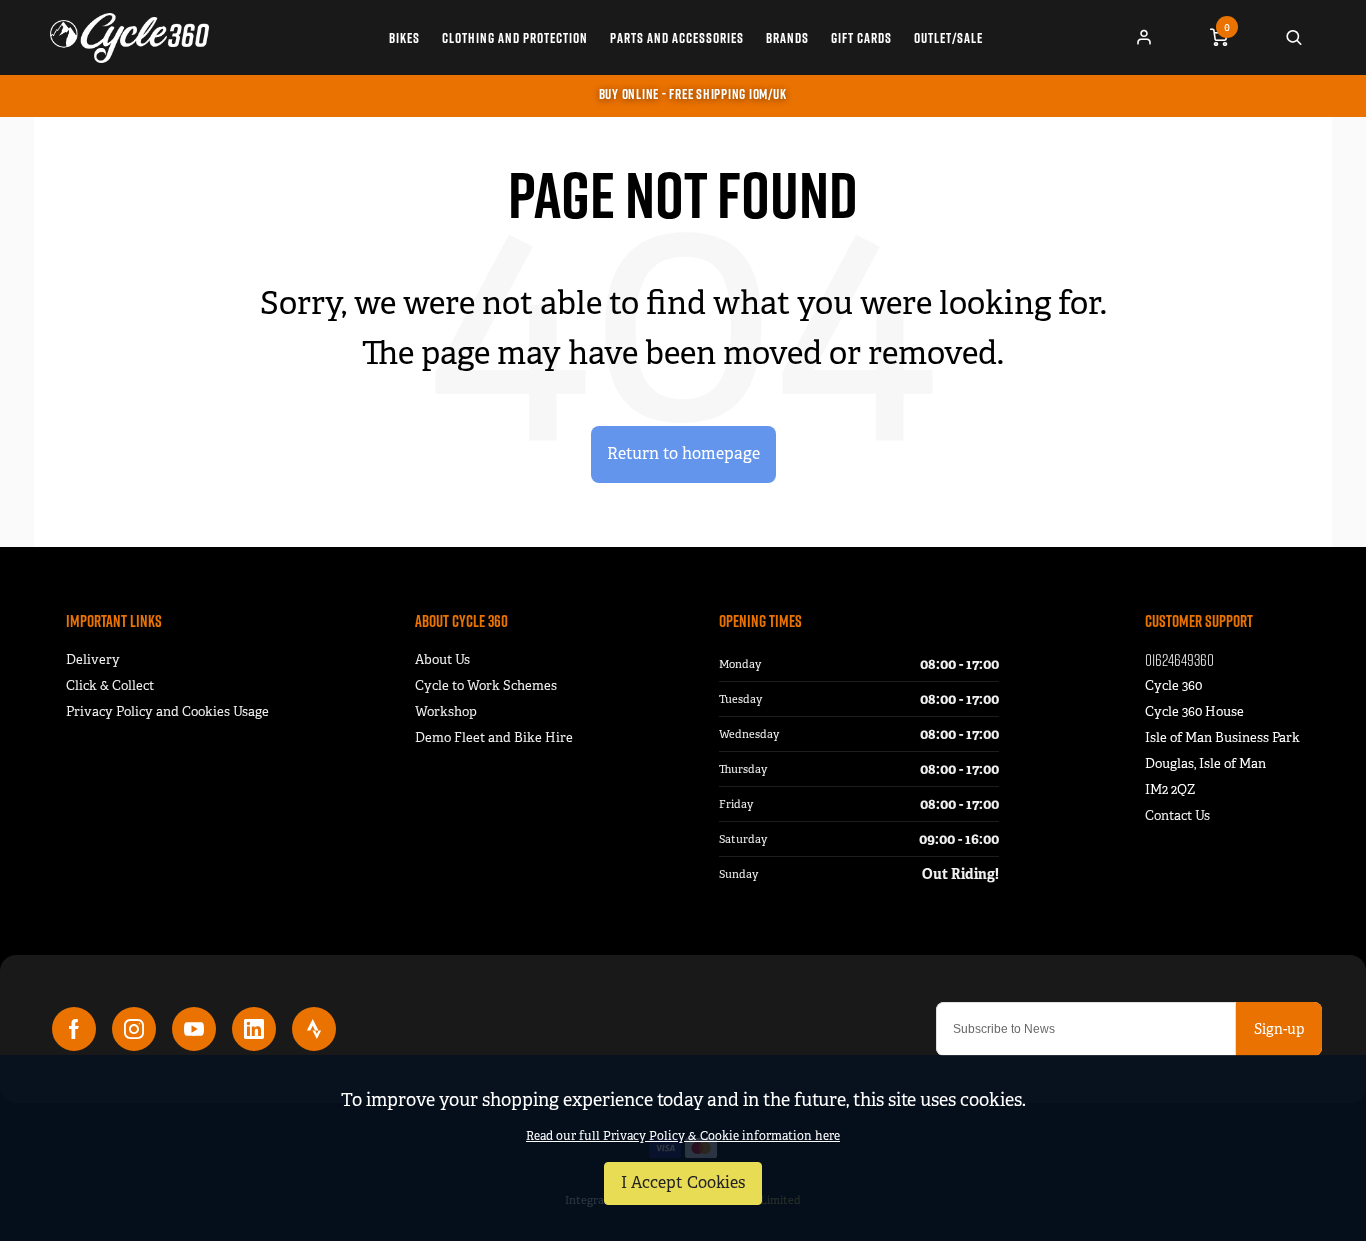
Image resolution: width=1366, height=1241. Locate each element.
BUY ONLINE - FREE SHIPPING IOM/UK (693, 94)
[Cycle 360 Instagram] (134, 1029)
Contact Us (1177, 815)
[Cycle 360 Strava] (314, 1029)
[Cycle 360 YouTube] (194, 1029)
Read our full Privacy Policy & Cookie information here (683, 1136)
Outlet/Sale (948, 38)
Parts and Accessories (677, 38)
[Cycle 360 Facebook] (74, 1029)
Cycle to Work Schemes (486, 685)
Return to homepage (683, 453)
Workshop (446, 711)
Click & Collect (110, 685)
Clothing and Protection (515, 38)
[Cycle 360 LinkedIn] (254, 1029)
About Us (442, 659)
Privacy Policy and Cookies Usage (167, 711)
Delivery (93, 659)
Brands (787, 38)
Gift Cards (861, 38)
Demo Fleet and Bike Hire (494, 737)
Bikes (404, 38)
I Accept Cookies (683, 1182)
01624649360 (1179, 659)
